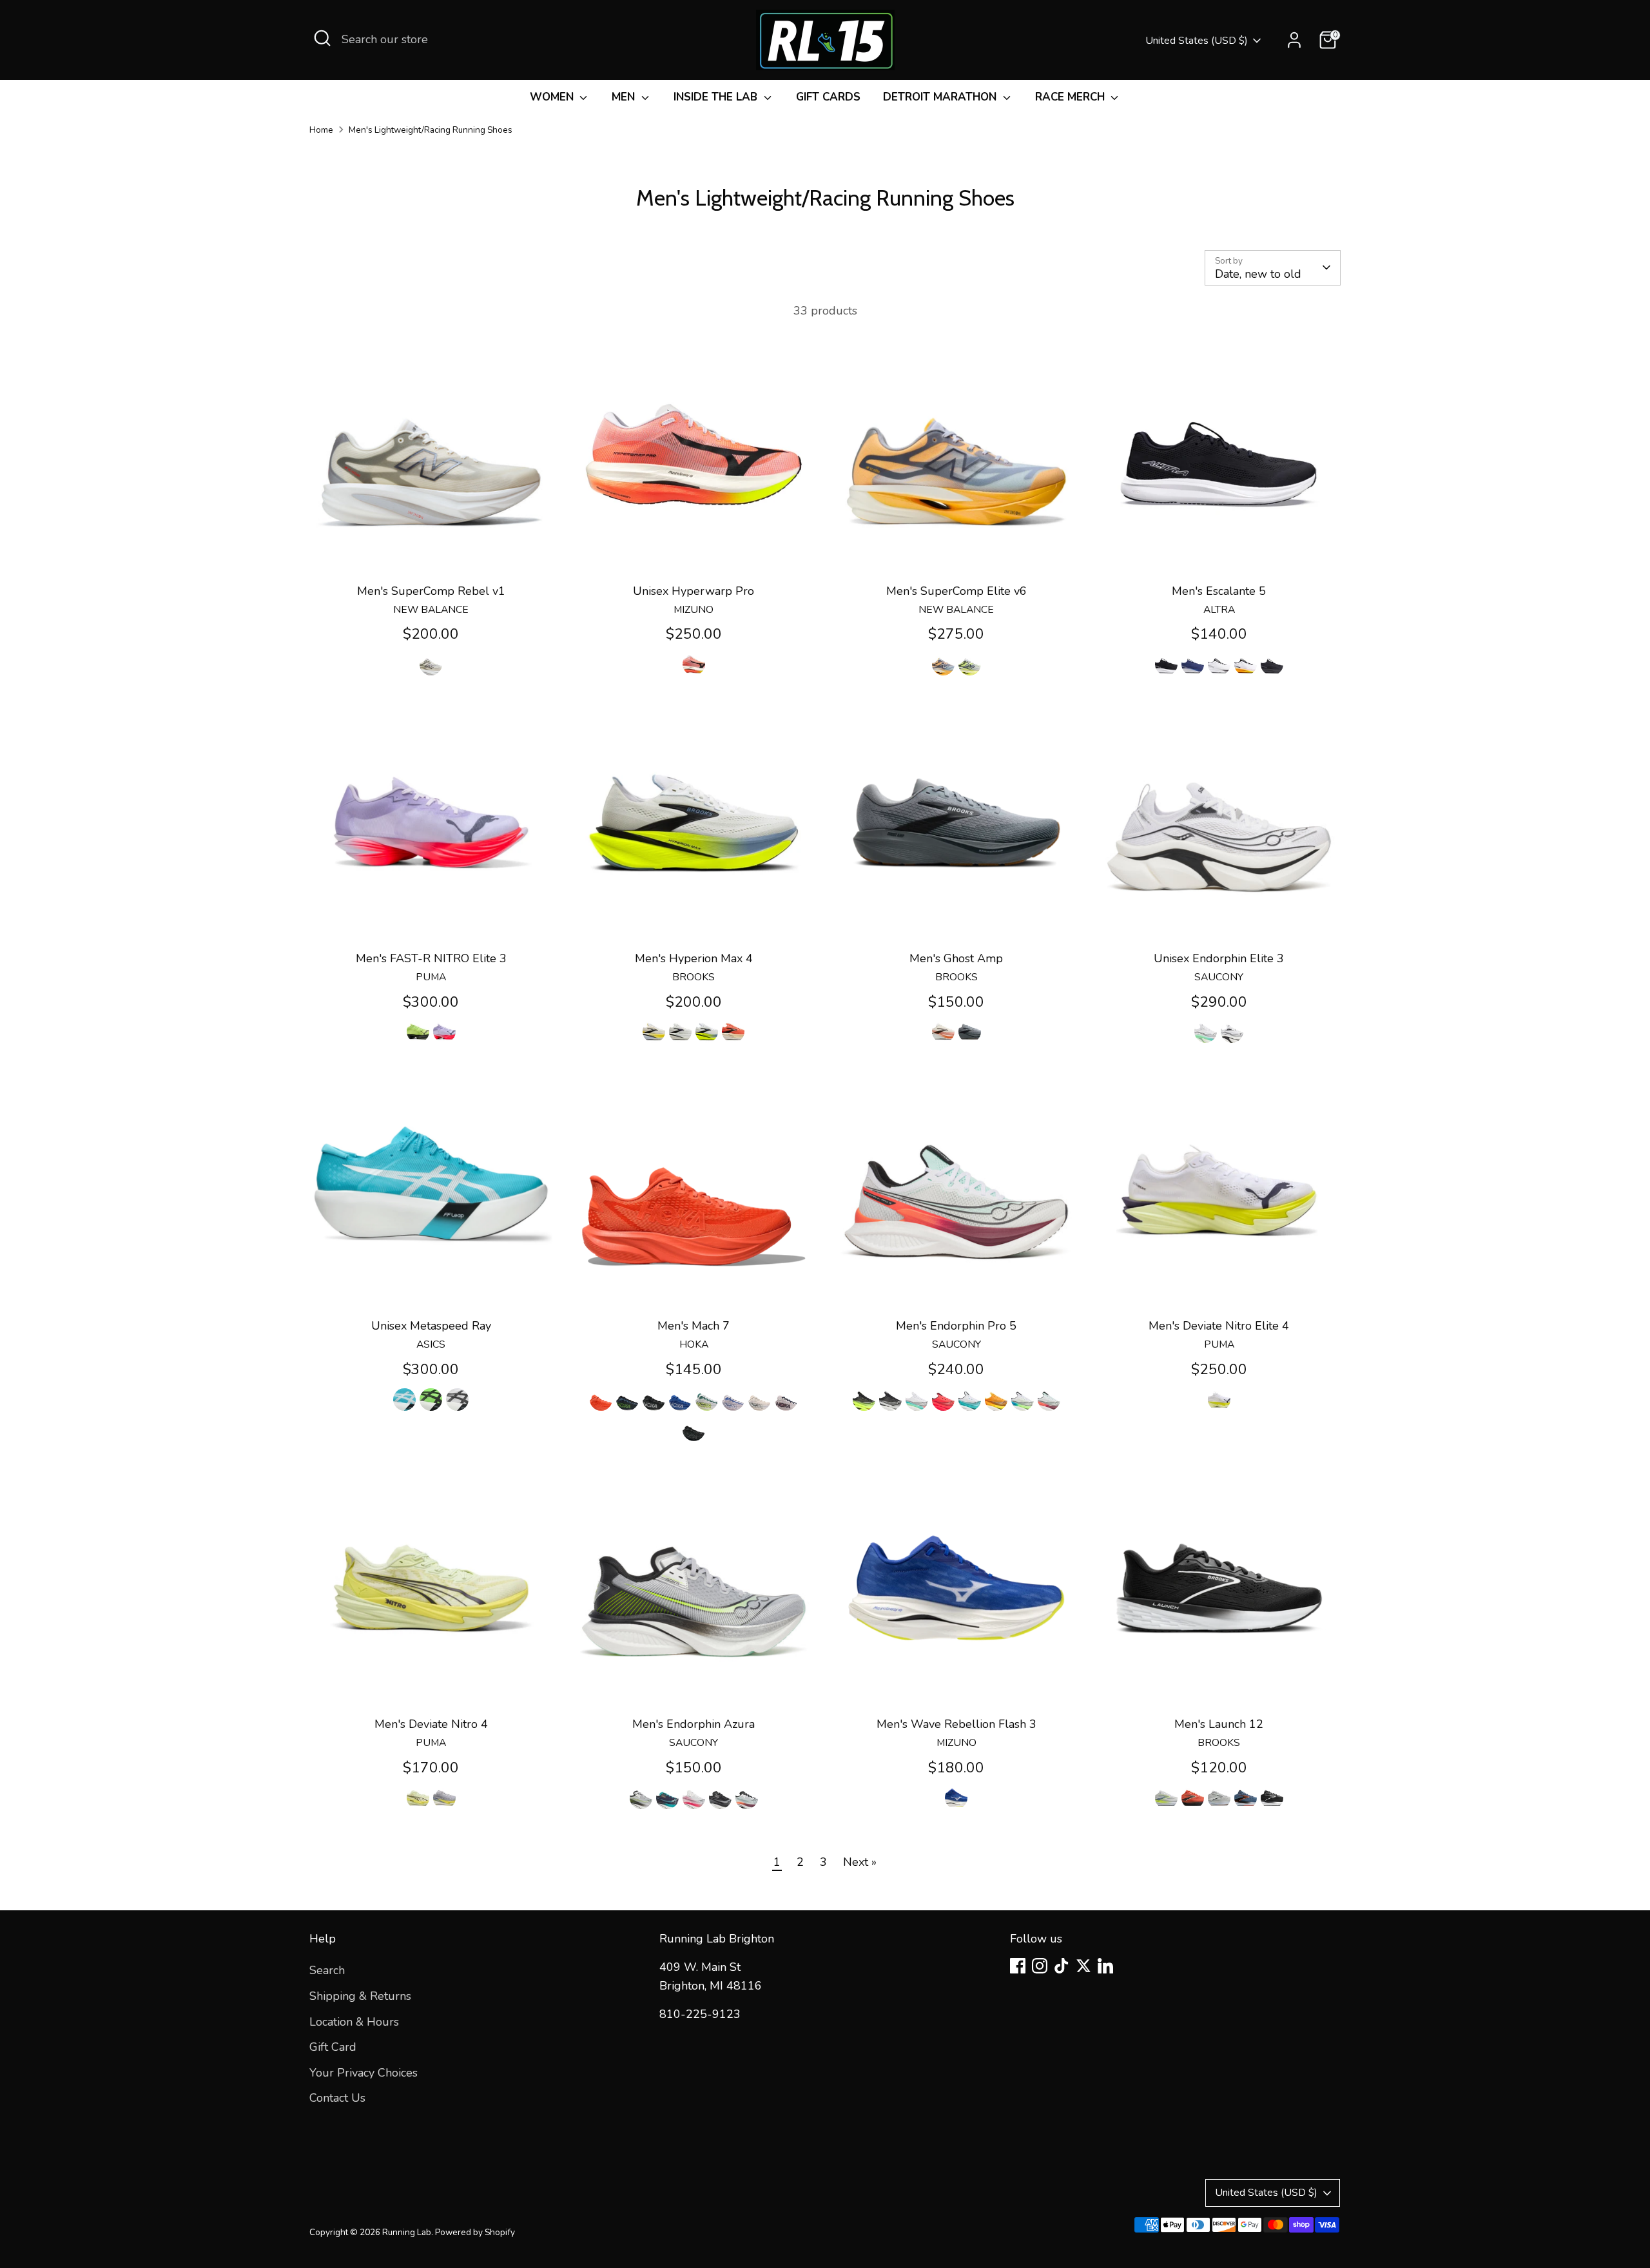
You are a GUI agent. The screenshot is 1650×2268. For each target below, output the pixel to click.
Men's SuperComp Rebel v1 (431, 591)
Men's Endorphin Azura (694, 1724)
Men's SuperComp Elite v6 (956, 591)
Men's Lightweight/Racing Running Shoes (431, 130)
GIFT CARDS (828, 97)
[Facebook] (1018, 1966)
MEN (625, 97)
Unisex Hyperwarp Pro (694, 591)
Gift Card (333, 2047)
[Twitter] (1083, 1966)
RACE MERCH (1072, 97)
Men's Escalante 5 (1219, 591)
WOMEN (553, 97)
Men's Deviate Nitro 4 (431, 1724)
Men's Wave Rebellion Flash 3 (956, 1724)
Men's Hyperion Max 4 (694, 958)
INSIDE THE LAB (717, 97)
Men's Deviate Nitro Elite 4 (1219, 1326)
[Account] (1294, 40)
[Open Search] (322, 38)
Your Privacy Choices (364, 2073)
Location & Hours (354, 2022)
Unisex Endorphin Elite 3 (1219, 958)
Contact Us (337, 2098)
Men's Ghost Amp (956, 958)
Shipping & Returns (360, 1996)
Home (321, 130)
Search (327, 1970)
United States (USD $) (1197, 41)
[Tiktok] (1062, 1966)
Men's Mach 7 (694, 1326)
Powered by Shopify (475, 2232)
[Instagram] (1040, 1966)
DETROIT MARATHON (941, 97)
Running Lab (407, 2232)
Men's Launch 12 (1219, 1724)
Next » (860, 1862)
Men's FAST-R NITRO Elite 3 (431, 958)
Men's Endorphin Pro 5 (956, 1326)
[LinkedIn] (1105, 1966)
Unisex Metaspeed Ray (431, 1326)
